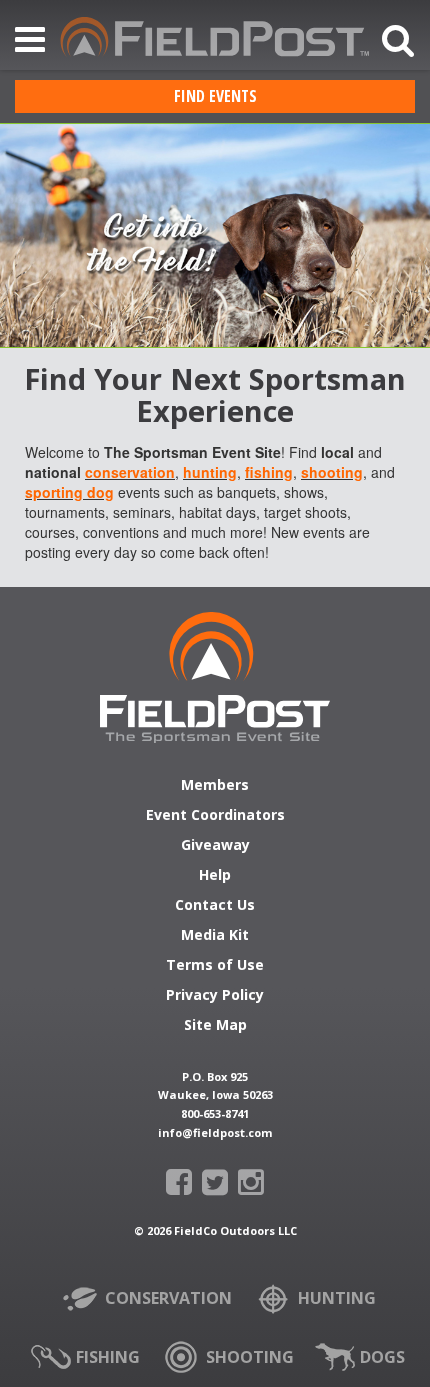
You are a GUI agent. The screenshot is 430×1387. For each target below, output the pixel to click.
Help (215, 876)
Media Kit (215, 936)
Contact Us (215, 906)
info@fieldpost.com (215, 1132)
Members (215, 786)
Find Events (215, 96)
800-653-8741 (215, 1113)
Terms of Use (215, 966)
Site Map (215, 1026)
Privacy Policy (215, 996)
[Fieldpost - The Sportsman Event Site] (215, 677)
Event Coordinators (215, 816)
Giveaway (215, 846)
